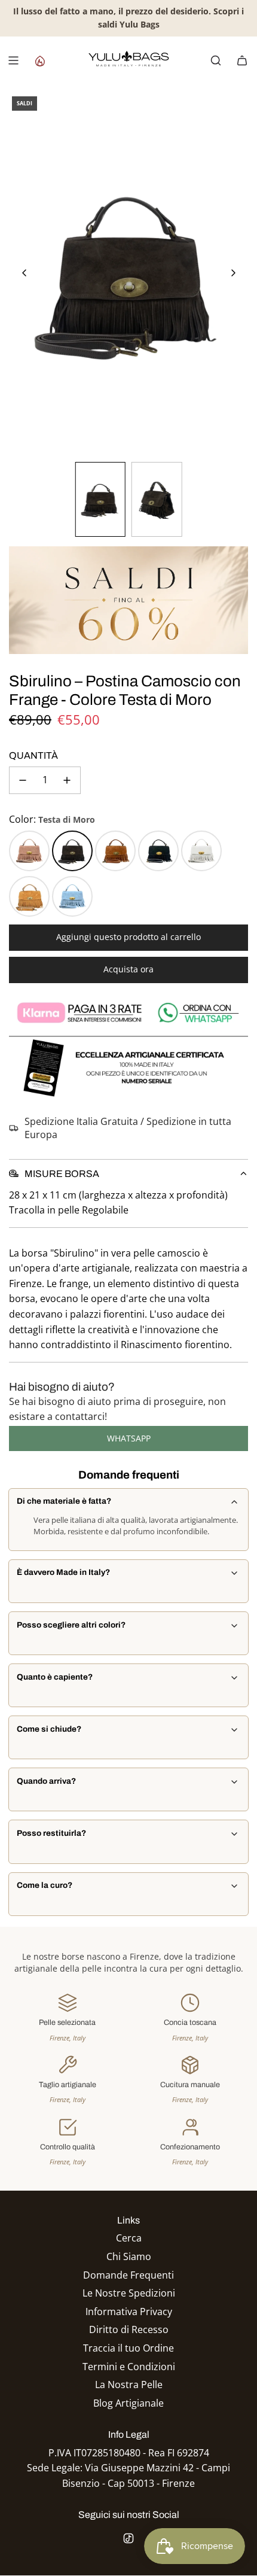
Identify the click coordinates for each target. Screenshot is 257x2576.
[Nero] (158, 851)
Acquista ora (128, 969)
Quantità (33, 755)
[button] (25, 273)
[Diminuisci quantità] (23, 780)
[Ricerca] (216, 60)
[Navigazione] (13, 60)
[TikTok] (128, 2538)
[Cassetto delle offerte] (39, 60)
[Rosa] (29, 851)
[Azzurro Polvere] (72, 896)
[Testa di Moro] (72, 851)
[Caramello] (29, 896)
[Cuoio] (115, 851)
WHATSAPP (129, 1438)
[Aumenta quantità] (67, 780)
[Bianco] (201, 851)
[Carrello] (242, 60)
